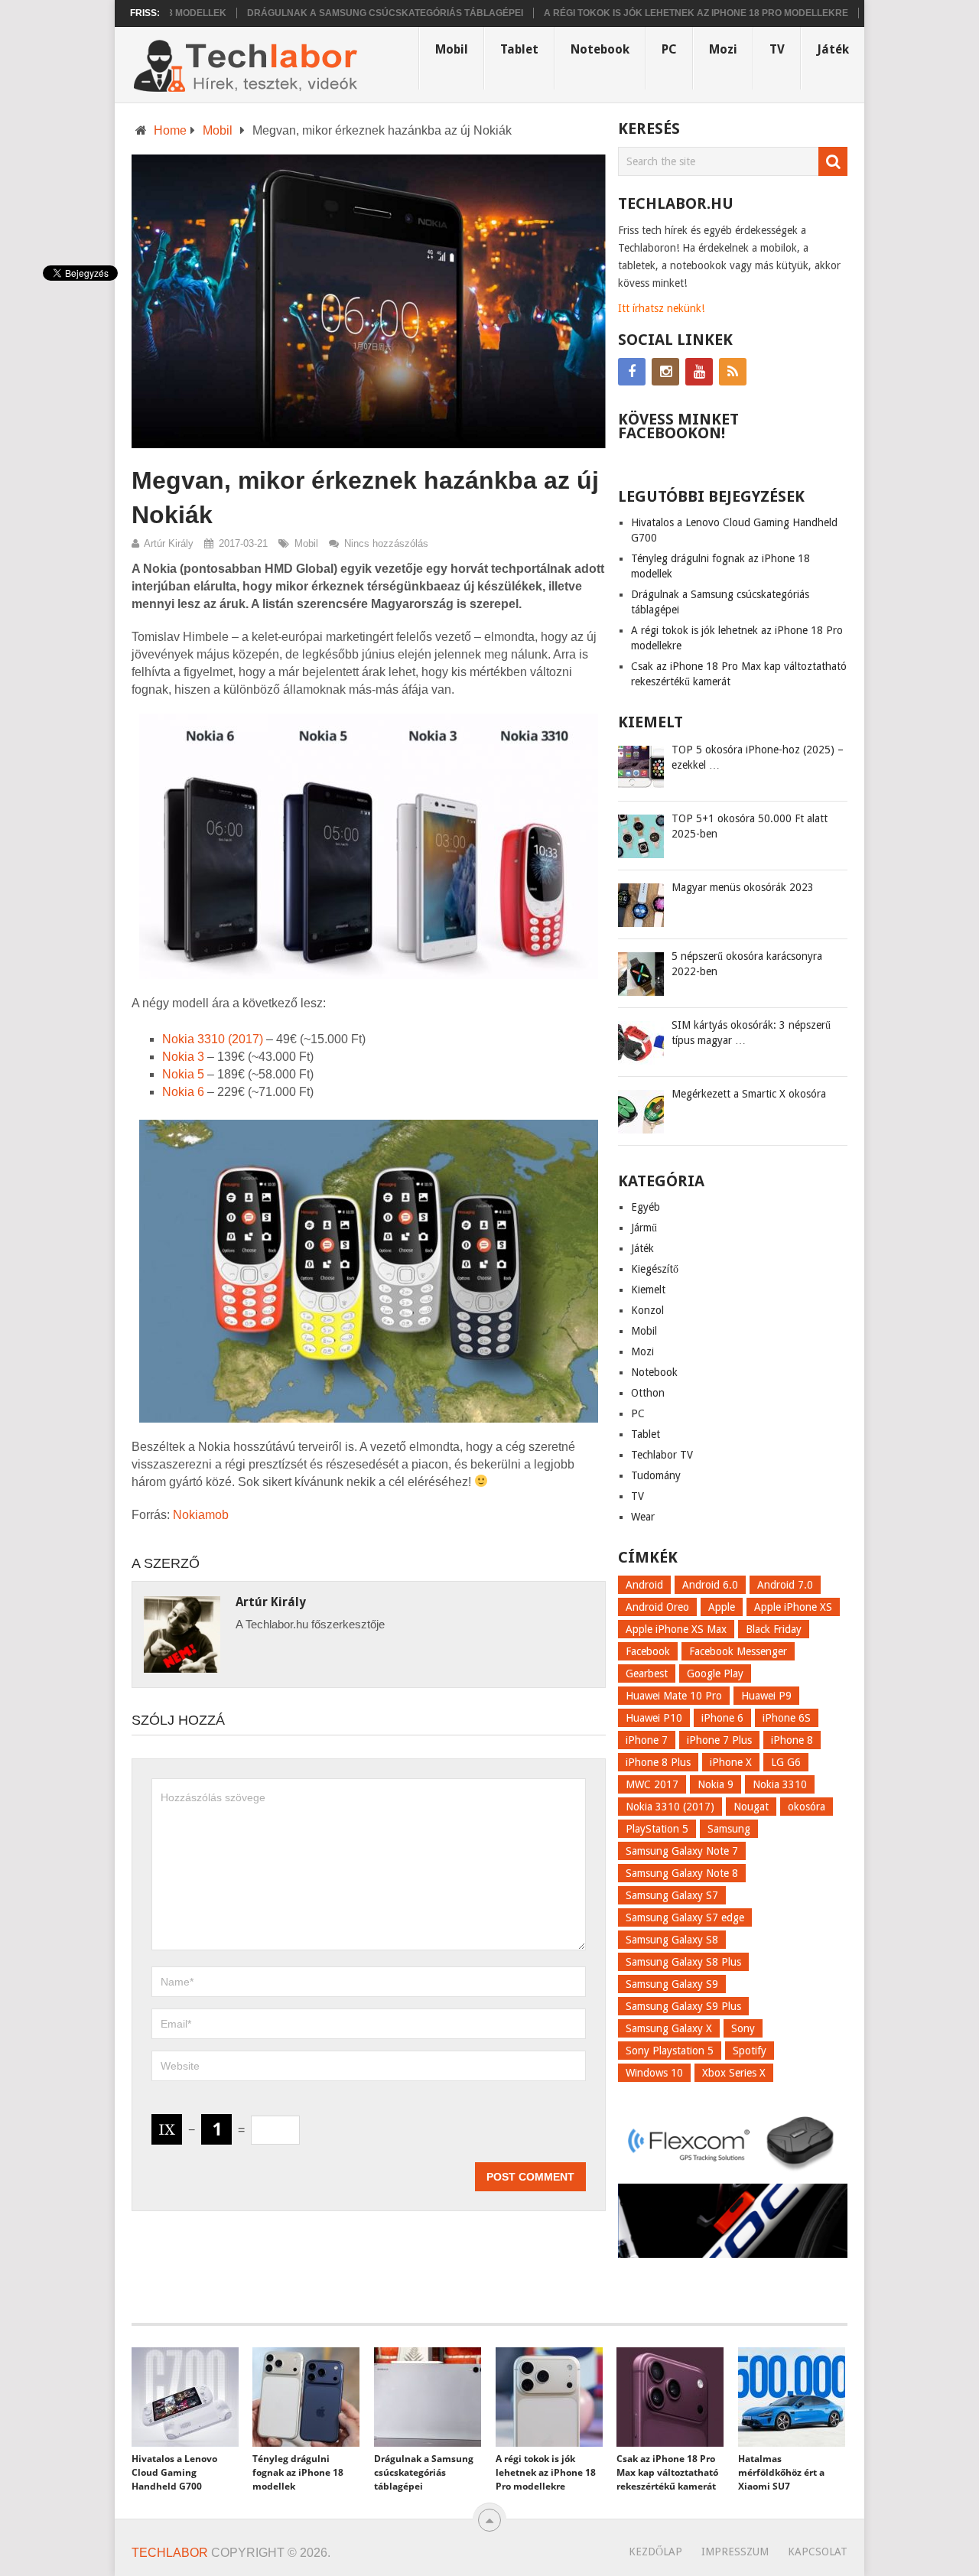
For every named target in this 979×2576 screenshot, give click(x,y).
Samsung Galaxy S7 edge (685, 1917)
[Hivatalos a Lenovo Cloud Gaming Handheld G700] (185, 2397)
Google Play (715, 1673)
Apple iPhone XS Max (676, 1629)
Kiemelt (648, 1290)
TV (777, 49)
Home (170, 130)
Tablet (519, 49)
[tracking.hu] (733, 2254)
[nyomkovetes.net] (733, 2174)
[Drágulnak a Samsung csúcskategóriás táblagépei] (428, 2397)
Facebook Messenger (738, 1651)
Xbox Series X (734, 2073)
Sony (743, 2028)
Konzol (647, 1310)
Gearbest (647, 1673)
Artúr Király (169, 543)
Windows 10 (654, 2073)
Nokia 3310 (780, 1784)
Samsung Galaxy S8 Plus (683, 1962)
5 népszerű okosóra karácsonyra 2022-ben (747, 964)
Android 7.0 (785, 1585)
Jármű (644, 1228)
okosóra (807, 1807)
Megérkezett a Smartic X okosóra (749, 1094)
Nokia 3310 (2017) (213, 1039)
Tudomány (656, 1475)
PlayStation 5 (657, 1829)
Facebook (648, 1651)
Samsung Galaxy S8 (672, 1940)
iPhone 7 (647, 1740)
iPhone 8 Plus (658, 1762)
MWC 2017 (652, 1784)
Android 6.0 (710, 1585)
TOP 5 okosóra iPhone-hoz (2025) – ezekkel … (758, 757)
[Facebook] (632, 372)
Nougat (751, 1807)
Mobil (452, 49)
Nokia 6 (185, 1092)
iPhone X (731, 1762)
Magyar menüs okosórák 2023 (743, 887)
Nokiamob (201, 1515)
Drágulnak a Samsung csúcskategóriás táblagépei (337, 13)
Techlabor (170, 2553)
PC (669, 49)
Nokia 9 (716, 1784)
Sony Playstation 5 (670, 2051)
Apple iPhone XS (793, 1607)
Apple (722, 1607)
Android (644, 1585)
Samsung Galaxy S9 (672, 1984)
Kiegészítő (655, 1269)
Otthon (648, 1393)
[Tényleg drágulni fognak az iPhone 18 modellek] (306, 2397)
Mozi (723, 49)
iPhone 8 (792, 1740)
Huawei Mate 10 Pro (674, 1696)
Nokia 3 (183, 1057)
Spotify (750, 2051)
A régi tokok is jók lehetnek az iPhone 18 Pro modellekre (648, 13)
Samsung (729, 1829)
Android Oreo (657, 1607)
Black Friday (774, 1629)
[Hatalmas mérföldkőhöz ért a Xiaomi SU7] (792, 2397)
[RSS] (733, 372)
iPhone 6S (787, 1718)
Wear (643, 1517)
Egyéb (646, 1207)
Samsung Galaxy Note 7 (682, 1851)
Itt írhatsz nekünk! (661, 308)
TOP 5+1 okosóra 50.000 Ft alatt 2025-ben (750, 826)
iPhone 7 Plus (719, 1740)
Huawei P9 (766, 1696)
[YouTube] (699, 372)
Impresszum (735, 2552)
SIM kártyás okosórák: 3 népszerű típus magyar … (751, 1033)
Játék (833, 49)
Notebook (600, 49)
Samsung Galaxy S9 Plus (683, 2006)
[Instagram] (665, 372)
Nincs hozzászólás (386, 543)
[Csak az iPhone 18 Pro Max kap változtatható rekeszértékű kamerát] (670, 2397)
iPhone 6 (722, 1718)
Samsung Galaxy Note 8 (682, 1873)
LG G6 (786, 1762)
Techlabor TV (662, 1455)
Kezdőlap (655, 2552)
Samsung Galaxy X (669, 2028)
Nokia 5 (183, 1074)
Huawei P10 (654, 1718)
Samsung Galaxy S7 (672, 1895)
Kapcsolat (818, 2552)
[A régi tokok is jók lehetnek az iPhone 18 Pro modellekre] (549, 2397)
